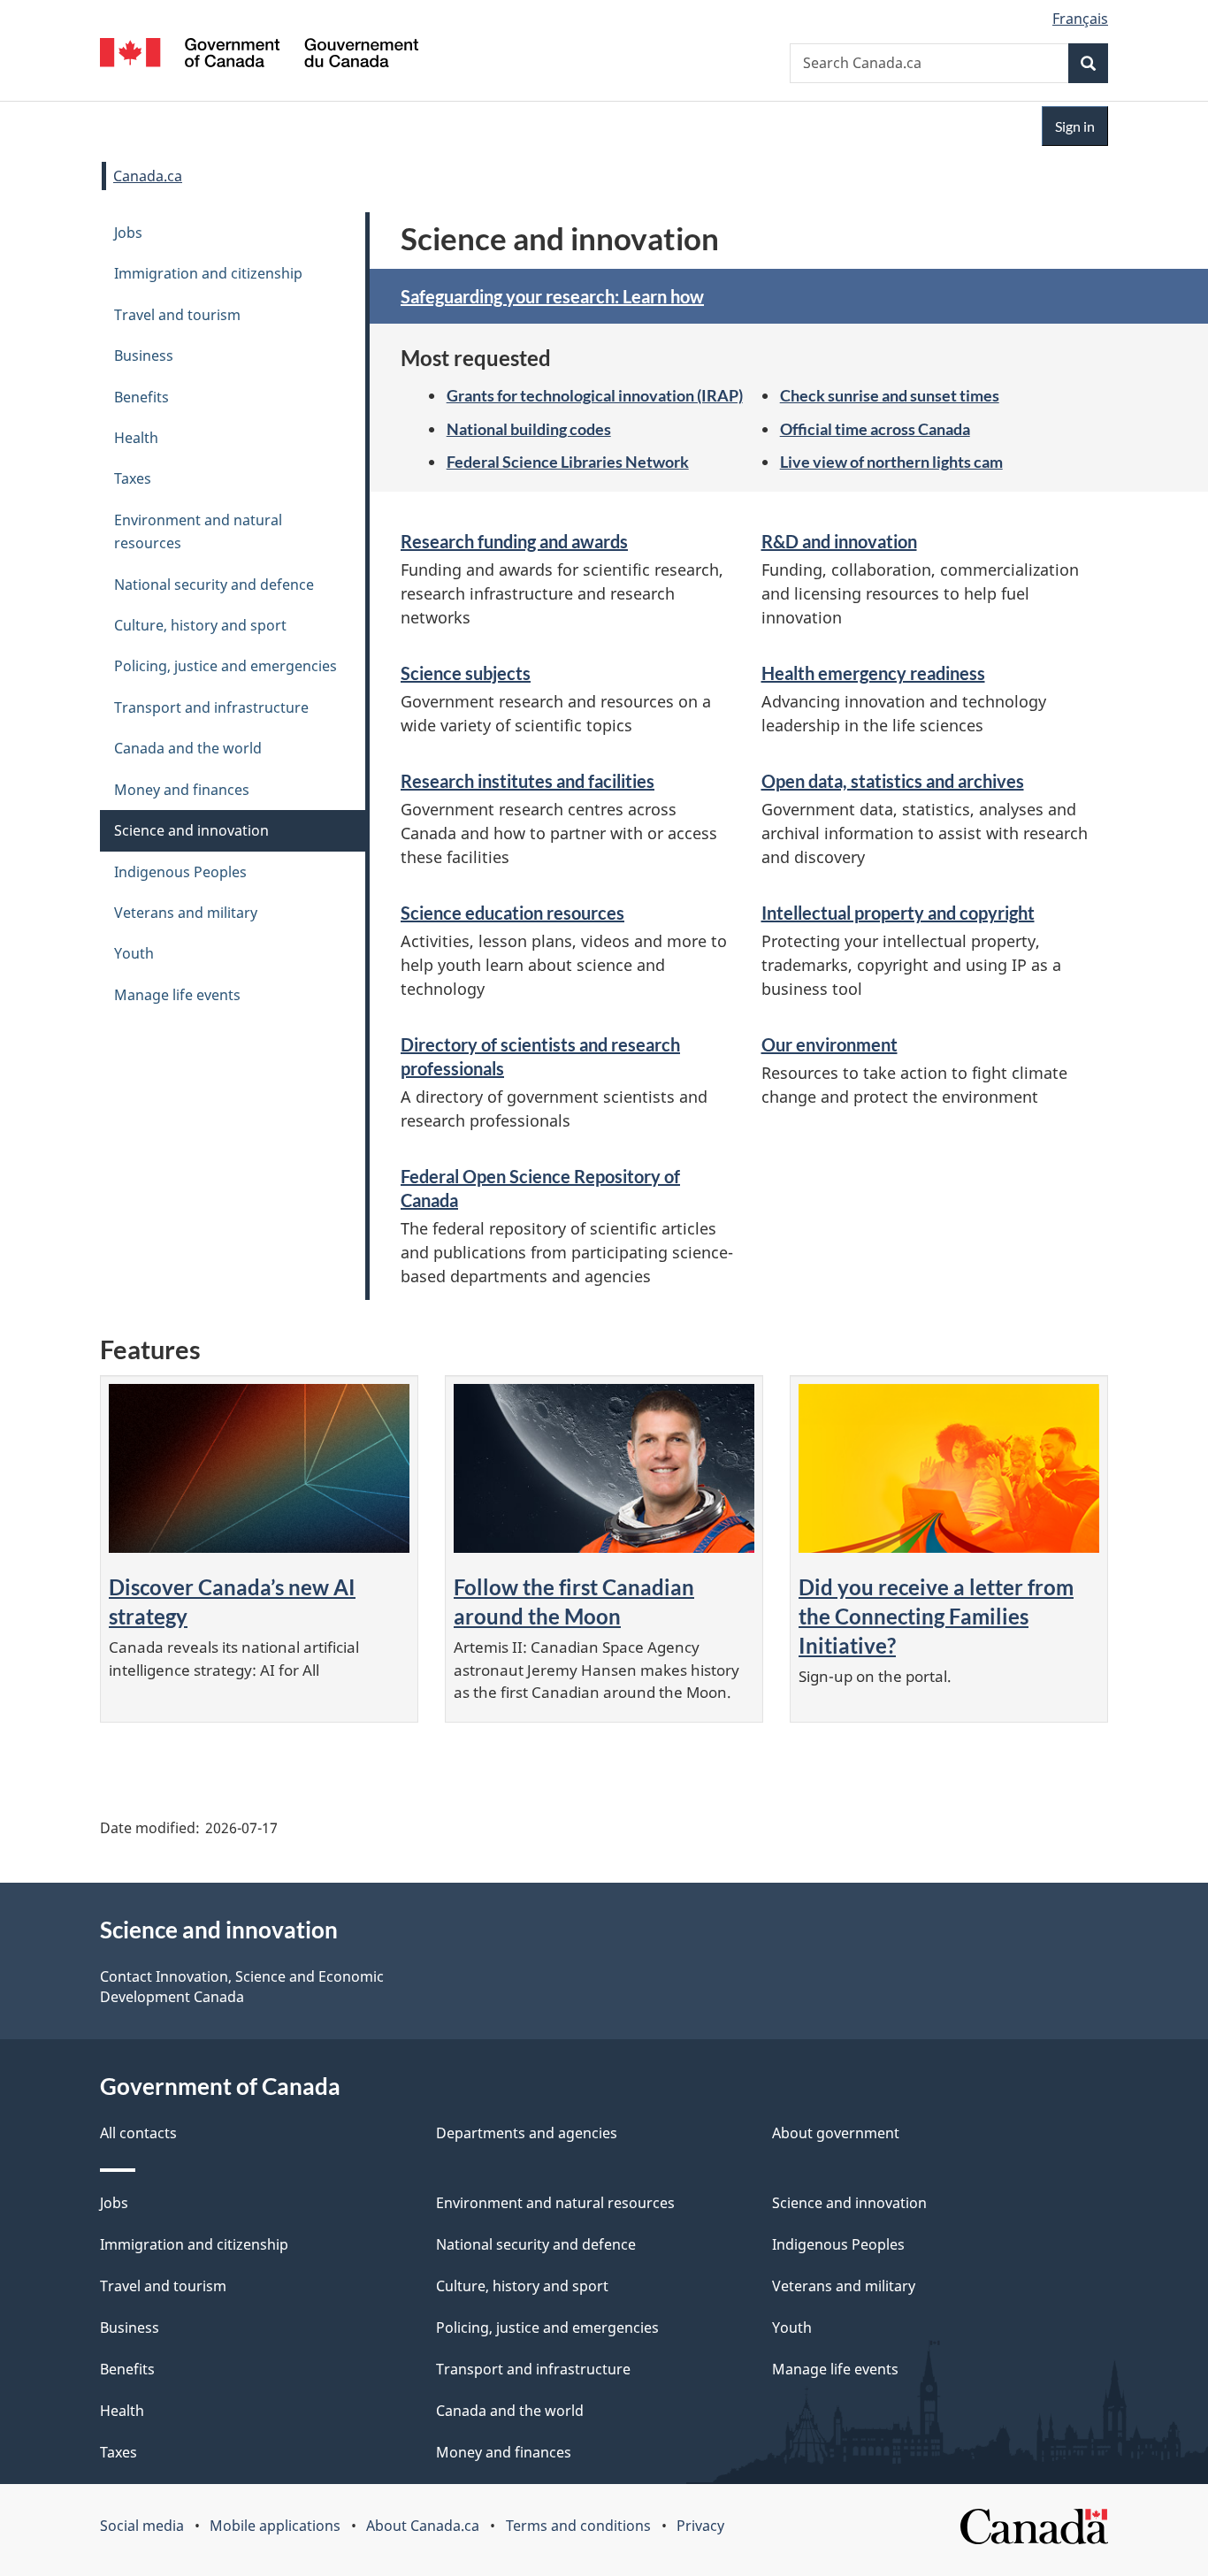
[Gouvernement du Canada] (259, 55)
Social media (142, 2526)
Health (136, 438)
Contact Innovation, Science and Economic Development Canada (242, 1987)
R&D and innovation (839, 541)
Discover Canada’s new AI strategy (232, 1601)
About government (836, 2133)
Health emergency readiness (873, 673)
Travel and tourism (177, 315)
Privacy (700, 2526)
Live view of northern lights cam (891, 462)
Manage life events (177, 995)
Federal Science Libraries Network (568, 462)
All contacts (138, 2133)
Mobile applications (275, 2526)
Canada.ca (148, 176)
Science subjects (466, 673)
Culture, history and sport (200, 625)
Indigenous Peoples (180, 872)
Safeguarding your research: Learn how (552, 296)
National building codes (529, 429)
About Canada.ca (423, 2526)
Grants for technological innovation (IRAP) (595, 395)
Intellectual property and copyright (898, 913)
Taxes (133, 478)
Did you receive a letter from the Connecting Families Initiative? (936, 1616)
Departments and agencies (527, 2133)
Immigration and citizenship (208, 273)
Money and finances (182, 790)
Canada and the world (188, 748)
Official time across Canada (875, 429)
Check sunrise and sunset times (890, 395)
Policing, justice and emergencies (226, 666)
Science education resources (512, 913)
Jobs (128, 233)
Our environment (830, 1044)
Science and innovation (191, 830)
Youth (134, 953)
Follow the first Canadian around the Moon (574, 1601)
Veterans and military (186, 913)
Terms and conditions (578, 2526)
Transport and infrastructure (211, 707)
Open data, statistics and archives (893, 781)
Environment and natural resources (198, 531)
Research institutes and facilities (528, 781)
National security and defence (214, 585)
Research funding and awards (514, 541)
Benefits (141, 397)
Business (144, 355)
